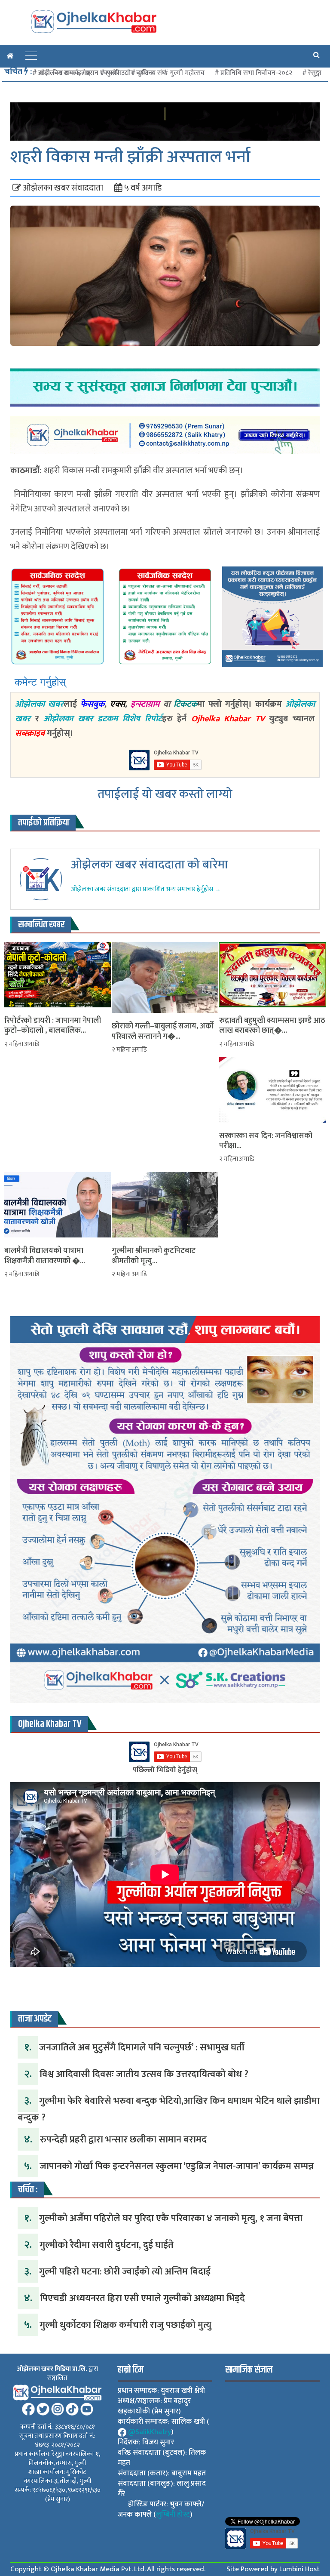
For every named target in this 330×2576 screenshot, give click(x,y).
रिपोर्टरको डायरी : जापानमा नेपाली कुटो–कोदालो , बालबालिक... (53, 1026)
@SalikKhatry (150, 2432)
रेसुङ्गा (315, 73)
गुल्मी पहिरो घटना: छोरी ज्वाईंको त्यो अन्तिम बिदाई (125, 2272)
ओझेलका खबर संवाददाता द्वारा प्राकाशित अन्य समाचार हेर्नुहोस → (146, 889)
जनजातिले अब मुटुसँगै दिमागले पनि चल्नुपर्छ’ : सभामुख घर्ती (142, 2048)
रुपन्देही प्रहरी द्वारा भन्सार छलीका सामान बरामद (123, 2140)
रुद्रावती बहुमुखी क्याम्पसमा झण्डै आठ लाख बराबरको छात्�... (272, 1026)
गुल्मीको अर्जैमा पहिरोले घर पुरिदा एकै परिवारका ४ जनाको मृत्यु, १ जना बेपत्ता (171, 2218)
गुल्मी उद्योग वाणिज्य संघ (136, 73)
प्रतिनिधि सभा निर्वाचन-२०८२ (256, 73)
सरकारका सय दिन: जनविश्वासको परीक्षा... (266, 1141)
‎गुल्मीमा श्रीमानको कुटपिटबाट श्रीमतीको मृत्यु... (154, 1256)
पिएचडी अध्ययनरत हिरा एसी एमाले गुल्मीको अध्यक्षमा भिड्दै (142, 2298)
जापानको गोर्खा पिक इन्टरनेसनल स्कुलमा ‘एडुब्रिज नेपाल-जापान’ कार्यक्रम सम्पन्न (177, 2166)
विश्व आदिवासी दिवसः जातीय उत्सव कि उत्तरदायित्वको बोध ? (144, 2074)
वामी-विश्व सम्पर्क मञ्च (64, 73)
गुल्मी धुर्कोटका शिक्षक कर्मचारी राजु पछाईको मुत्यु (125, 2325)
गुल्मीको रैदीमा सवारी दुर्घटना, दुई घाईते (107, 2245)
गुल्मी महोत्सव (187, 73)
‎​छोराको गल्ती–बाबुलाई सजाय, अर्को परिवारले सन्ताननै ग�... (163, 1032)
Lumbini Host (299, 2569)
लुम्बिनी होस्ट (173, 2514)
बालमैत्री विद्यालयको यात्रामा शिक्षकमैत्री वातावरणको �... (45, 1256)
